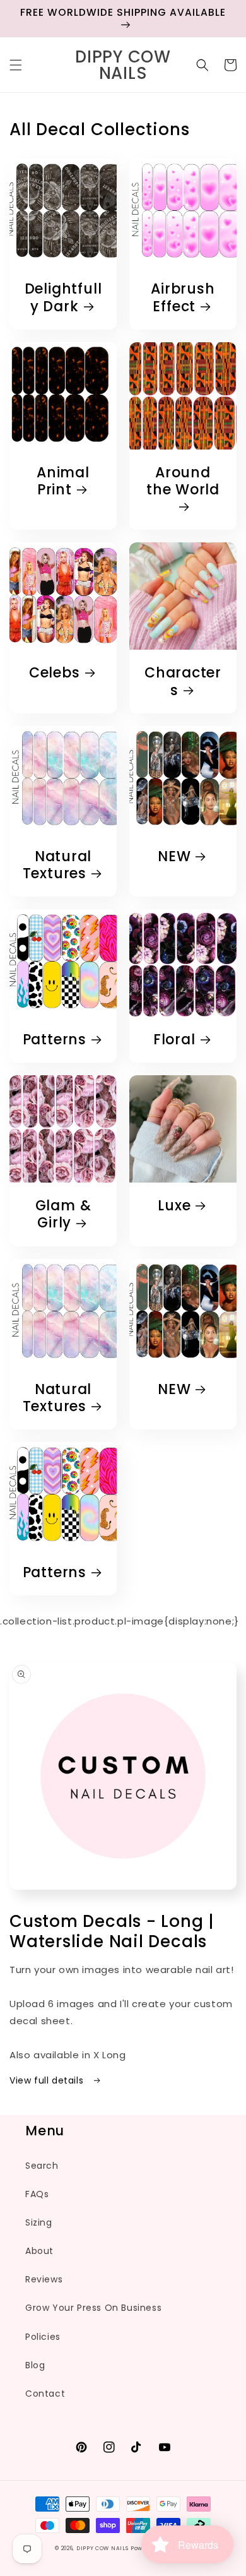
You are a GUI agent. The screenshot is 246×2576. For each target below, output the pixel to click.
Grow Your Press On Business (93, 2308)
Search (42, 2166)
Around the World (183, 482)
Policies (43, 2337)
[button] (16, 65)
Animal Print (63, 481)
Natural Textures (57, 865)
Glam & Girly (63, 1214)
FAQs (37, 2194)
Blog (35, 2365)
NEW (174, 856)
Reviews (44, 2279)
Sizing (39, 2222)
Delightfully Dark (63, 297)
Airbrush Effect (183, 297)
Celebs (55, 673)
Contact (45, 2394)
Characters (183, 681)
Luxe (174, 1206)
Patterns (55, 1040)
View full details (48, 2080)
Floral (174, 1040)
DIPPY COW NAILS (102, 2548)
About (39, 2251)
